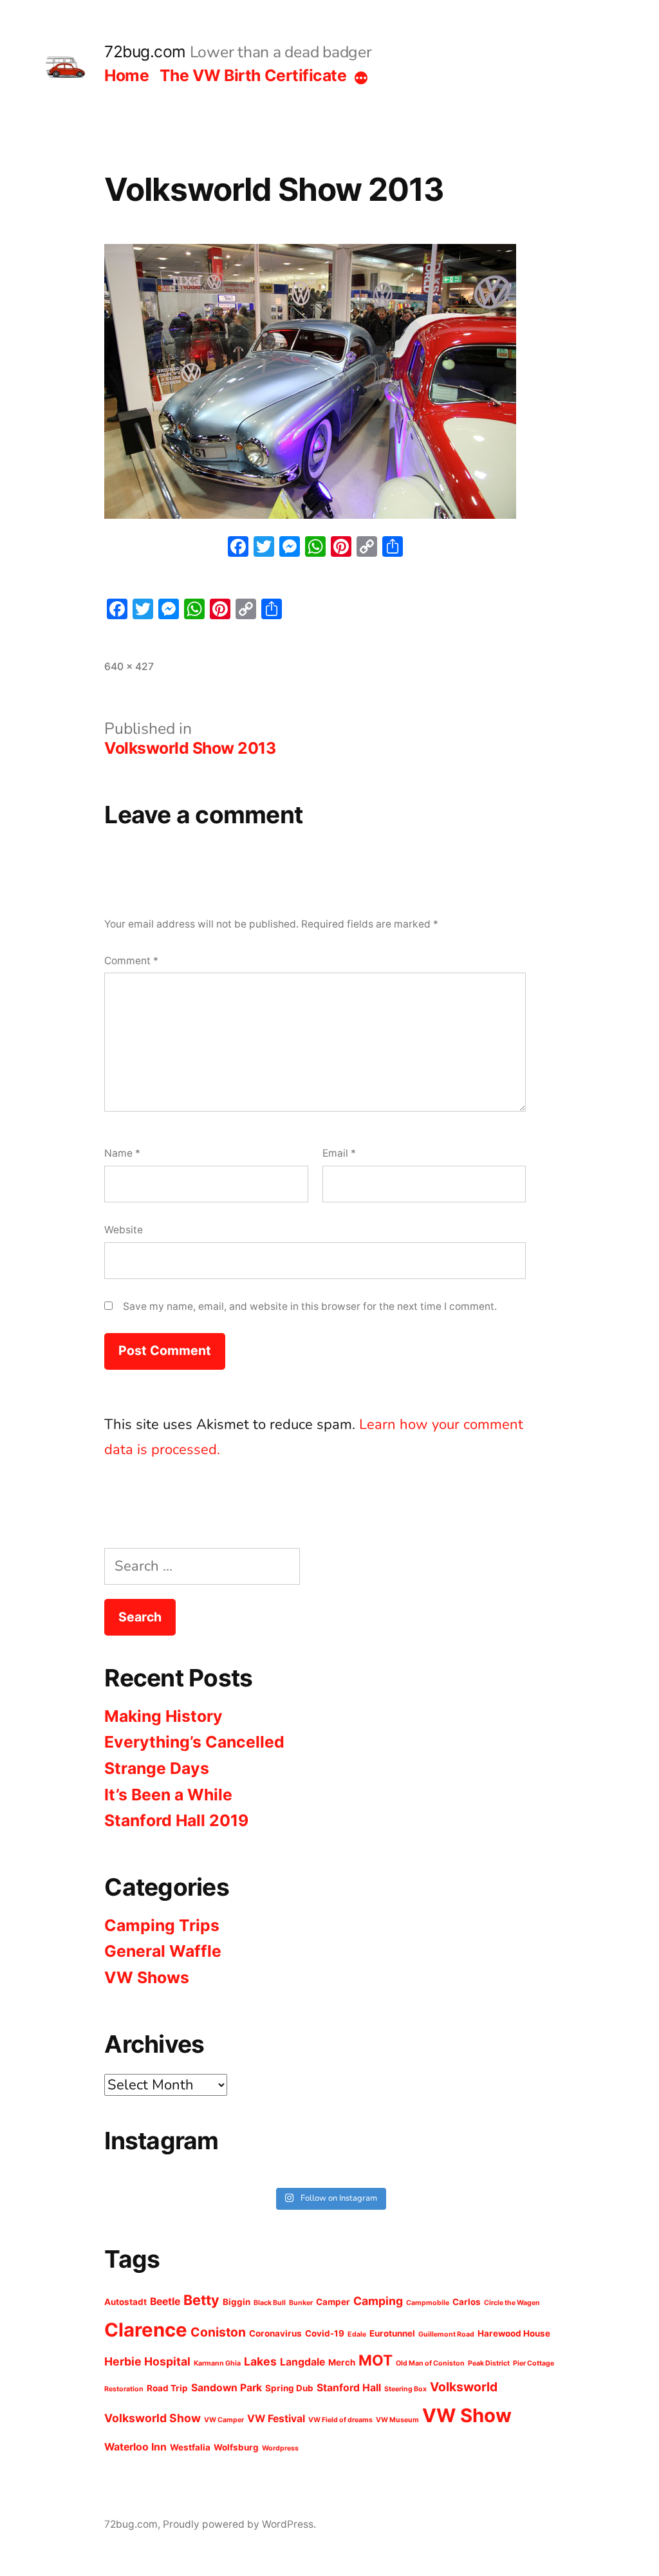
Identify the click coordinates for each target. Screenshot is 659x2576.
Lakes (260, 2361)
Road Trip (167, 2388)
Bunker (301, 2303)
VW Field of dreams (340, 2420)
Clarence (146, 2330)
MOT (376, 2360)
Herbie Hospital (147, 2361)
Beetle (165, 2301)
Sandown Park (227, 2388)
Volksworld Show (153, 2418)
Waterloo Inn (135, 2447)
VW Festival (276, 2419)
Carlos (467, 2302)
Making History (163, 1716)
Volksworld (464, 2387)
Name (122, 1153)
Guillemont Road (446, 2334)
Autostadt (125, 2302)
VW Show (467, 2415)
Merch (342, 2362)
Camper (333, 2302)
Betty (201, 2300)
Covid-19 (325, 2333)
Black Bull (270, 2303)
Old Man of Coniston (430, 2363)
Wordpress (280, 2448)
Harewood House (514, 2333)
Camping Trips (162, 1925)
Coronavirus (275, 2333)
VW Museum (397, 2420)
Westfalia (190, 2447)
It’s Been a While (168, 1795)
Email (339, 1153)
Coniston (218, 2332)
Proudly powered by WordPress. (239, 2524)
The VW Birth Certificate (253, 75)
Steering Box (405, 2389)
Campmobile (428, 2303)
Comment (131, 961)
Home (126, 75)
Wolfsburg (236, 2447)
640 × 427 (129, 667)
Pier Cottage (534, 2363)
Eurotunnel (392, 2333)
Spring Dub (289, 2388)
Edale (357, 2334)
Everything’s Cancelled (194, 1742)
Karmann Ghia (217, 2363)
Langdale (302, 2362)
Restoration (124, 2389)
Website (124, 1230)
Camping (378, 2301)
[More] (361, 78)
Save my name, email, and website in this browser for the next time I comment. (310, 1306)
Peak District (489, 2363)
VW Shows (147, 1977)
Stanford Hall (349, 2388)
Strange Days (157, 1768)
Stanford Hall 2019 (176, 1820)
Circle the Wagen (512, 2303)
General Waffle (163, 1951)
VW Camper (224, 2420)
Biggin (237, 2302)
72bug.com (145, 51)
